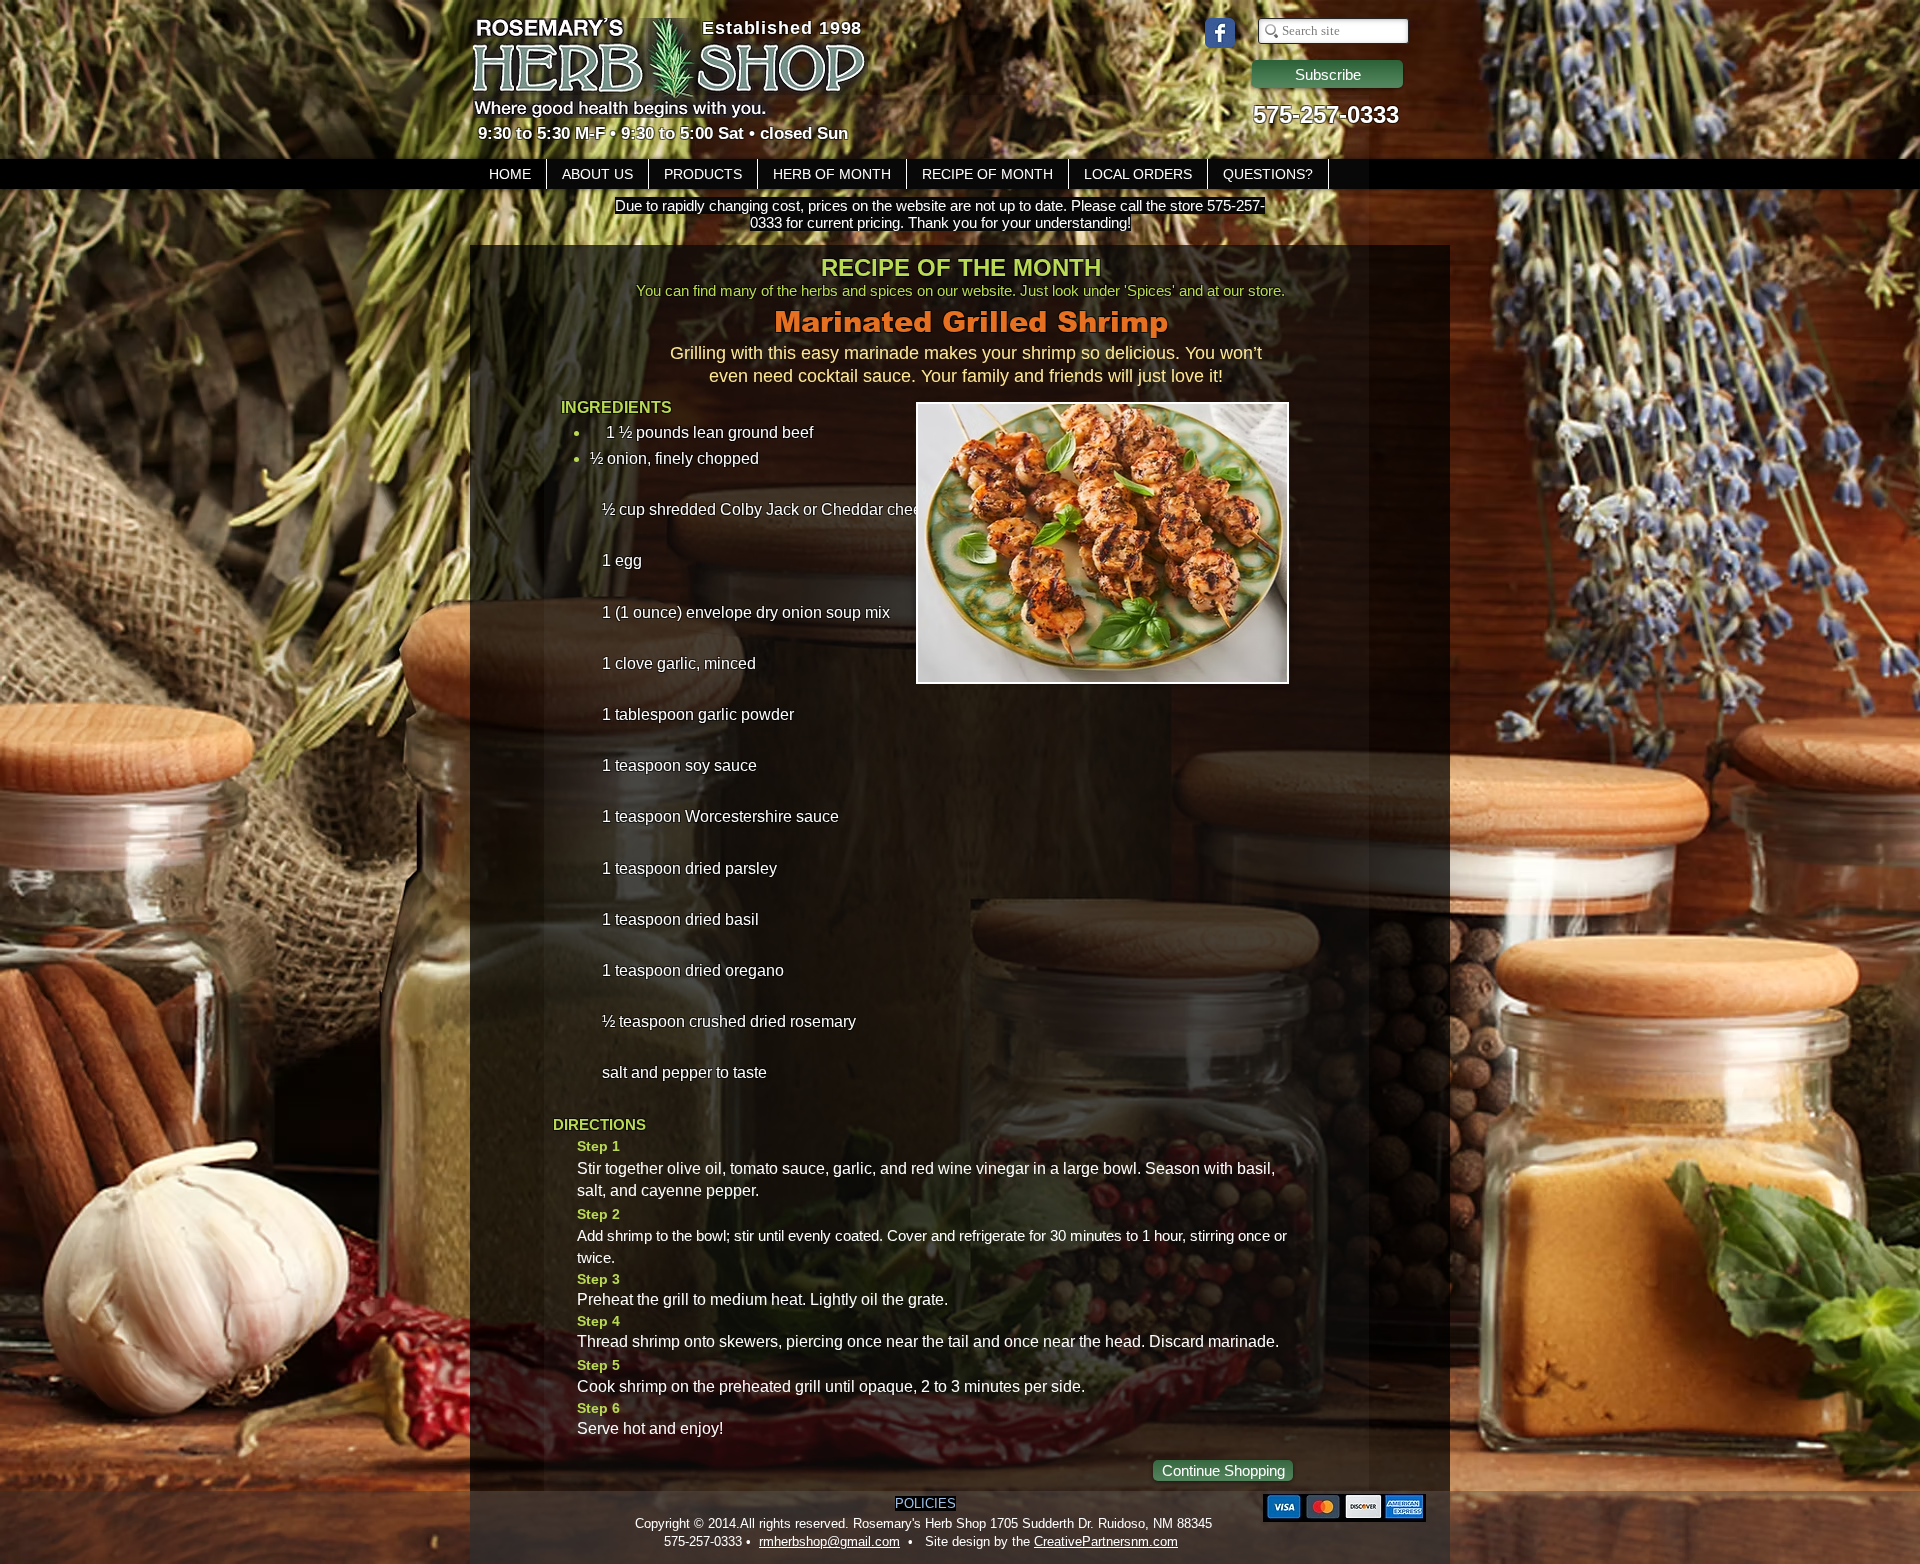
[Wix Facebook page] (1220, 33)
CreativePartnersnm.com (1106, 1541)
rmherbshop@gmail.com (829, 1541)
